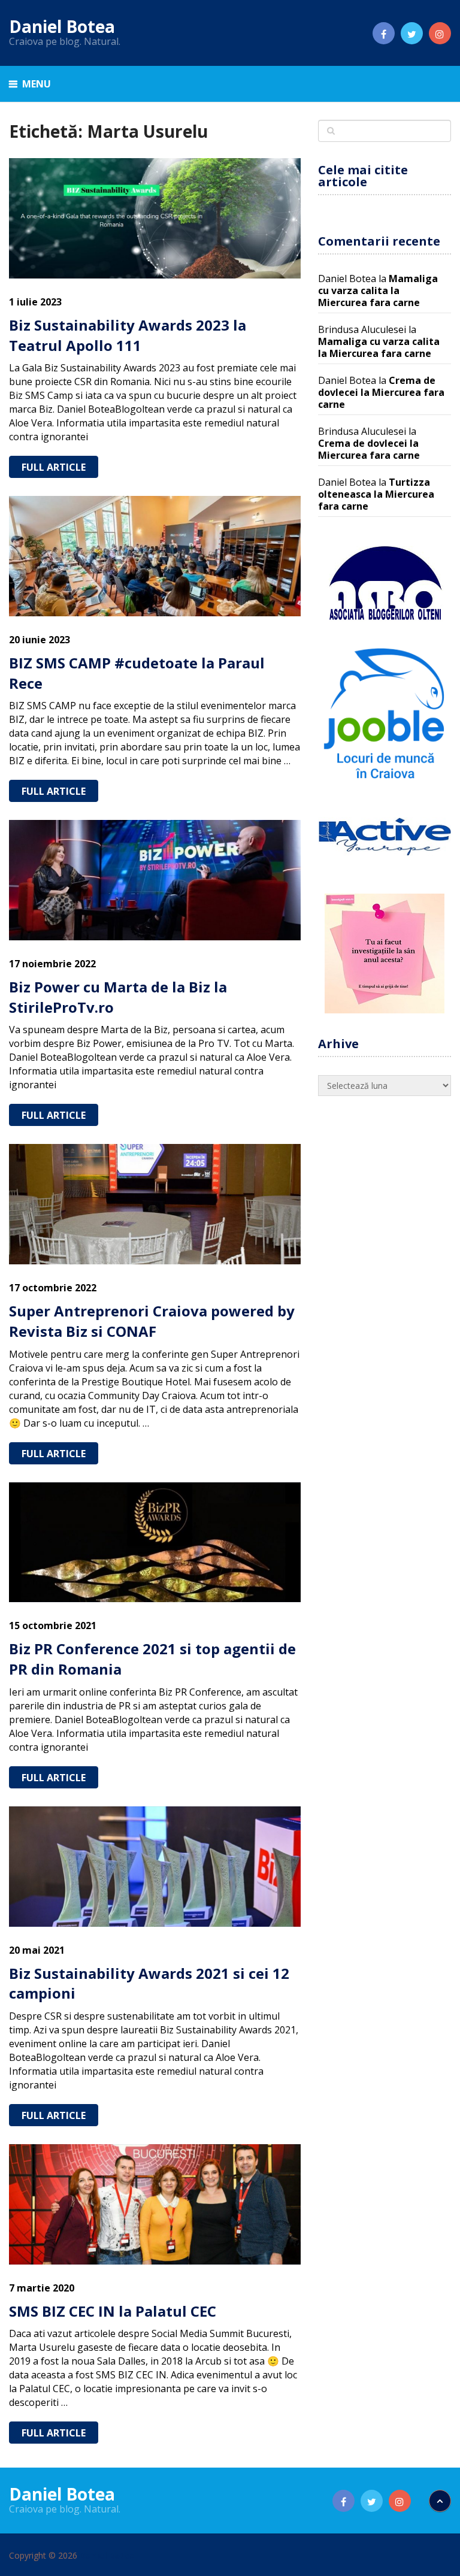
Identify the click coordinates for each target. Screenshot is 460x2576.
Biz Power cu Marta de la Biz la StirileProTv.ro (118, 997)
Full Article (54, 467)
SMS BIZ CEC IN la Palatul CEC (113, 2311)
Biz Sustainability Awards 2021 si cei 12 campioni (149, 1983)
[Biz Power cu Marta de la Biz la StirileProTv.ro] (155, 880)
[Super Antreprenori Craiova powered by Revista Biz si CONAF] (155, 1204)
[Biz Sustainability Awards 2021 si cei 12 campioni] (155, 1867)
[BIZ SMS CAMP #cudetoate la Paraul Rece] (155, 556)
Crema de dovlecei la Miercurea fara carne (381, 392)
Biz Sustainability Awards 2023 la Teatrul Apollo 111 (128, 335)
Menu (37, 84)
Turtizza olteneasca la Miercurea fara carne (376, 494)
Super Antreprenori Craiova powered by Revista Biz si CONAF (152, 1321)
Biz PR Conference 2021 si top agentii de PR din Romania (152, 1659)
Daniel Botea (62, 26)
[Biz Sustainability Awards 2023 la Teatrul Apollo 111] (155, 218)
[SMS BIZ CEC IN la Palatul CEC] (155, 2204)
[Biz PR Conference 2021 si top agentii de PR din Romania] (155, 1543)
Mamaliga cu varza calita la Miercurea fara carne (378, 290)
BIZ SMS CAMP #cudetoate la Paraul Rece (137, 673)
